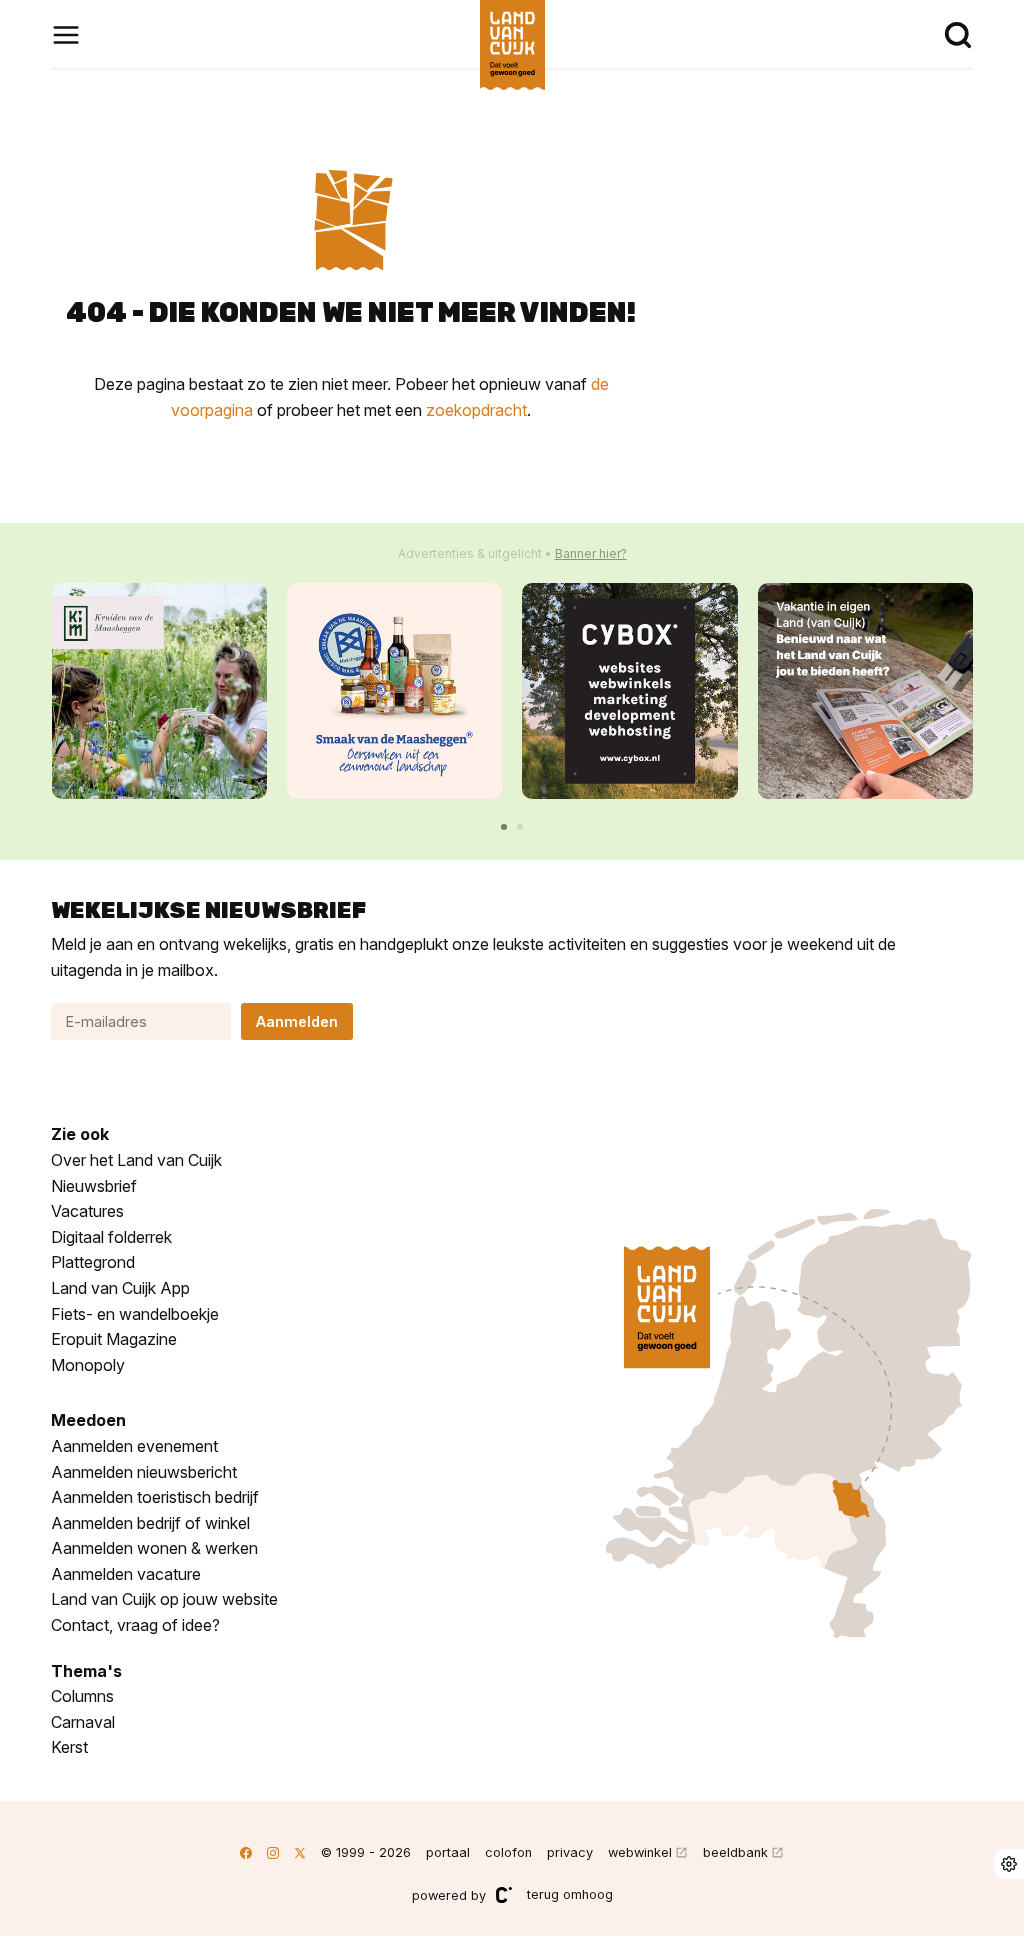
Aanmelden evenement (134, 1446)
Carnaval (83, 1722)
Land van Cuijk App (120, 1288)
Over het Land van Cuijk (136, 1160)
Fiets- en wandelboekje (135, 1314)
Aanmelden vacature (126, 1574)
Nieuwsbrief (94, 1186)
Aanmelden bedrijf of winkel (150, 1523)
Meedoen (88, 1420)
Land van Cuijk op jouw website (164, 1599)
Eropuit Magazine (114, 1339)
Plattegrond (93, 1262)
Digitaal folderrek (111, 1237)
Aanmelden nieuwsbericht (144, 1472)
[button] (504, 827)
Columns (82, 1696)
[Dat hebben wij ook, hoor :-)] (865, 690)
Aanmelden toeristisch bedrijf (155, 1497)
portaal (448, 1852)
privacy (570, 1852)
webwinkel (640, 1852)
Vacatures (87, 1211)
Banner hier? (591, 553)
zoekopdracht (476, 410)
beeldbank (735, 1852)
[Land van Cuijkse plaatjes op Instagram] (273, 1852)
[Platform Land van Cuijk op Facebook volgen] (246, 1852)
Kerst (69, 1747)
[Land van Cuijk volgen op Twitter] (300, 1852)
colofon (508, 1852)
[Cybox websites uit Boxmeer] (629, 690)
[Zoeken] (958, 35)
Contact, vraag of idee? (135, 1625)
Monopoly (88, 1365)
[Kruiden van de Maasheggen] (159, 690)
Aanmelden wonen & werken (154, 1548)
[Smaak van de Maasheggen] (394, 690)
